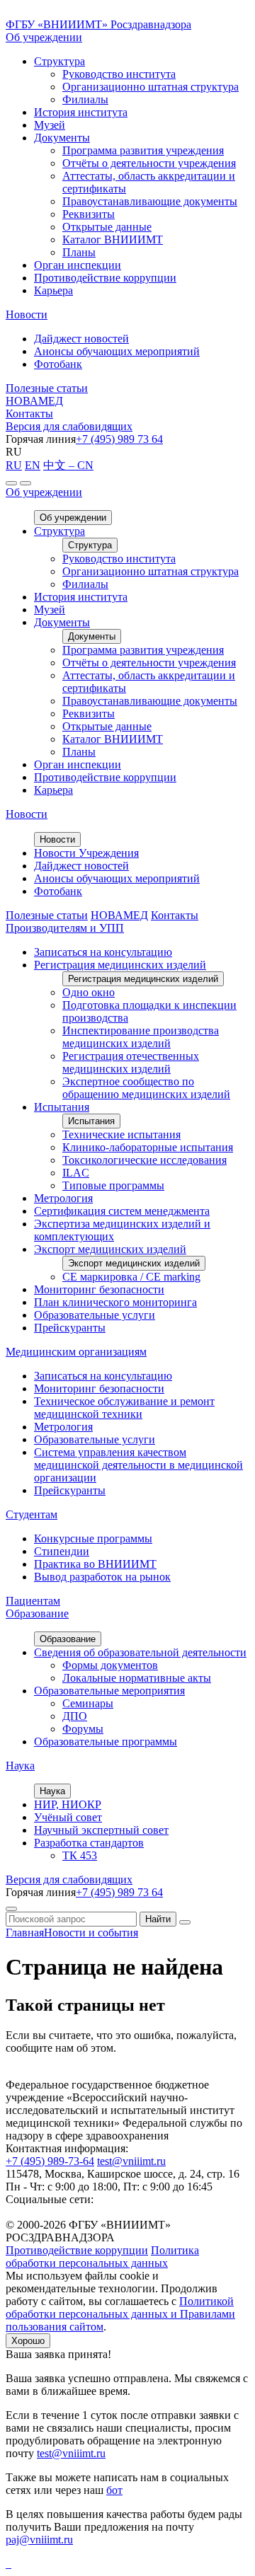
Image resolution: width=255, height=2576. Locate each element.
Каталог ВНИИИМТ (113, 239)
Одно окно (89, 992)
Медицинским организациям (76, 1352)
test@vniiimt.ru (131, 2161)
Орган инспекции (78, 265)
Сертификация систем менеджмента (122, 1211)
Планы (79, 252)
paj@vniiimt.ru (39, 2540)
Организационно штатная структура (151, 87)
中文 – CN (68, 465)
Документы (62, 138)
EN (33, 465)
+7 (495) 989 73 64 (119, 439)
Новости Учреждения (86, 853)
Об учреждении (44, 37)
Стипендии (62, 1551)
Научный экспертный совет (101, 1830)
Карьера (53, 290)
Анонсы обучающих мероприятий (117, 351)
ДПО (75, 1716)
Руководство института (119, 74)
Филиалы (85, 99)
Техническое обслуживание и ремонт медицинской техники (124, 1408)
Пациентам (33, 1601)
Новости (27, 314)
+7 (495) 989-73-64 (50, 2161)
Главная (25, 1933)
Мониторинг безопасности (99, 1289)
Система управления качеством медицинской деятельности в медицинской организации (138, 1465)
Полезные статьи (47, 388)
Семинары (88, 1703)
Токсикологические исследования (144, 1160)
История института (81, 112)
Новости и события (91, 1933)
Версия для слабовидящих (69, 426)
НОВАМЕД (34, 401)
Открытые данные (107, 227)
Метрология (63, 1198)
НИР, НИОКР (68, 1804)
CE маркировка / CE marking (131, 1277)
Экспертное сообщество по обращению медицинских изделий (146, 1088)
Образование (37, 1613)
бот (114, 2490)
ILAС (76, 1173)
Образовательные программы (106, 1742)
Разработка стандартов (89, 1843)
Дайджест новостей (81, 339)
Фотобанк (58, 364)
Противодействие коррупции (105, 278)
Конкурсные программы (93, 1538)
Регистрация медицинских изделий (120, 965)
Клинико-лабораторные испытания (148, 1147)
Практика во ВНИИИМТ (95, 1564)
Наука (20, 1766)
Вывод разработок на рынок (102, 1577)
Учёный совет (68, 1817)
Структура (59, 61)
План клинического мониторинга (115, 1302)
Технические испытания (121, 1134)
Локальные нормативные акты (137, 1678)
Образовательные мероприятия (109, 1691)
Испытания (62, 1107)
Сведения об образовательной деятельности (140, 1652)
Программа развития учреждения (143, 150)
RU (14, 465)
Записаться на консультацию (103, 952)
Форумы (83, 1729)
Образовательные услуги (95, 1315)
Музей (50, 125)
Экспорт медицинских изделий (110, 1249)
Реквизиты (89, 214)
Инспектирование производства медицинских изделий (141, 1037)
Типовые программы (113, 1185)
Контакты (29, 414)
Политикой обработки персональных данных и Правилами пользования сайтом (120, 2314)
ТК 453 (80, 1855)
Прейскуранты (70, 1328)
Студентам (32, 1514)
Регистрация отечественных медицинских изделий (131, 1062)
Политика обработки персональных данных (102, 2257)
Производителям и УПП (65, 928)
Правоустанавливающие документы (150, 201)
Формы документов (110, 1665)
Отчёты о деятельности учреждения (149, 163)
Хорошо (28, 2341)
